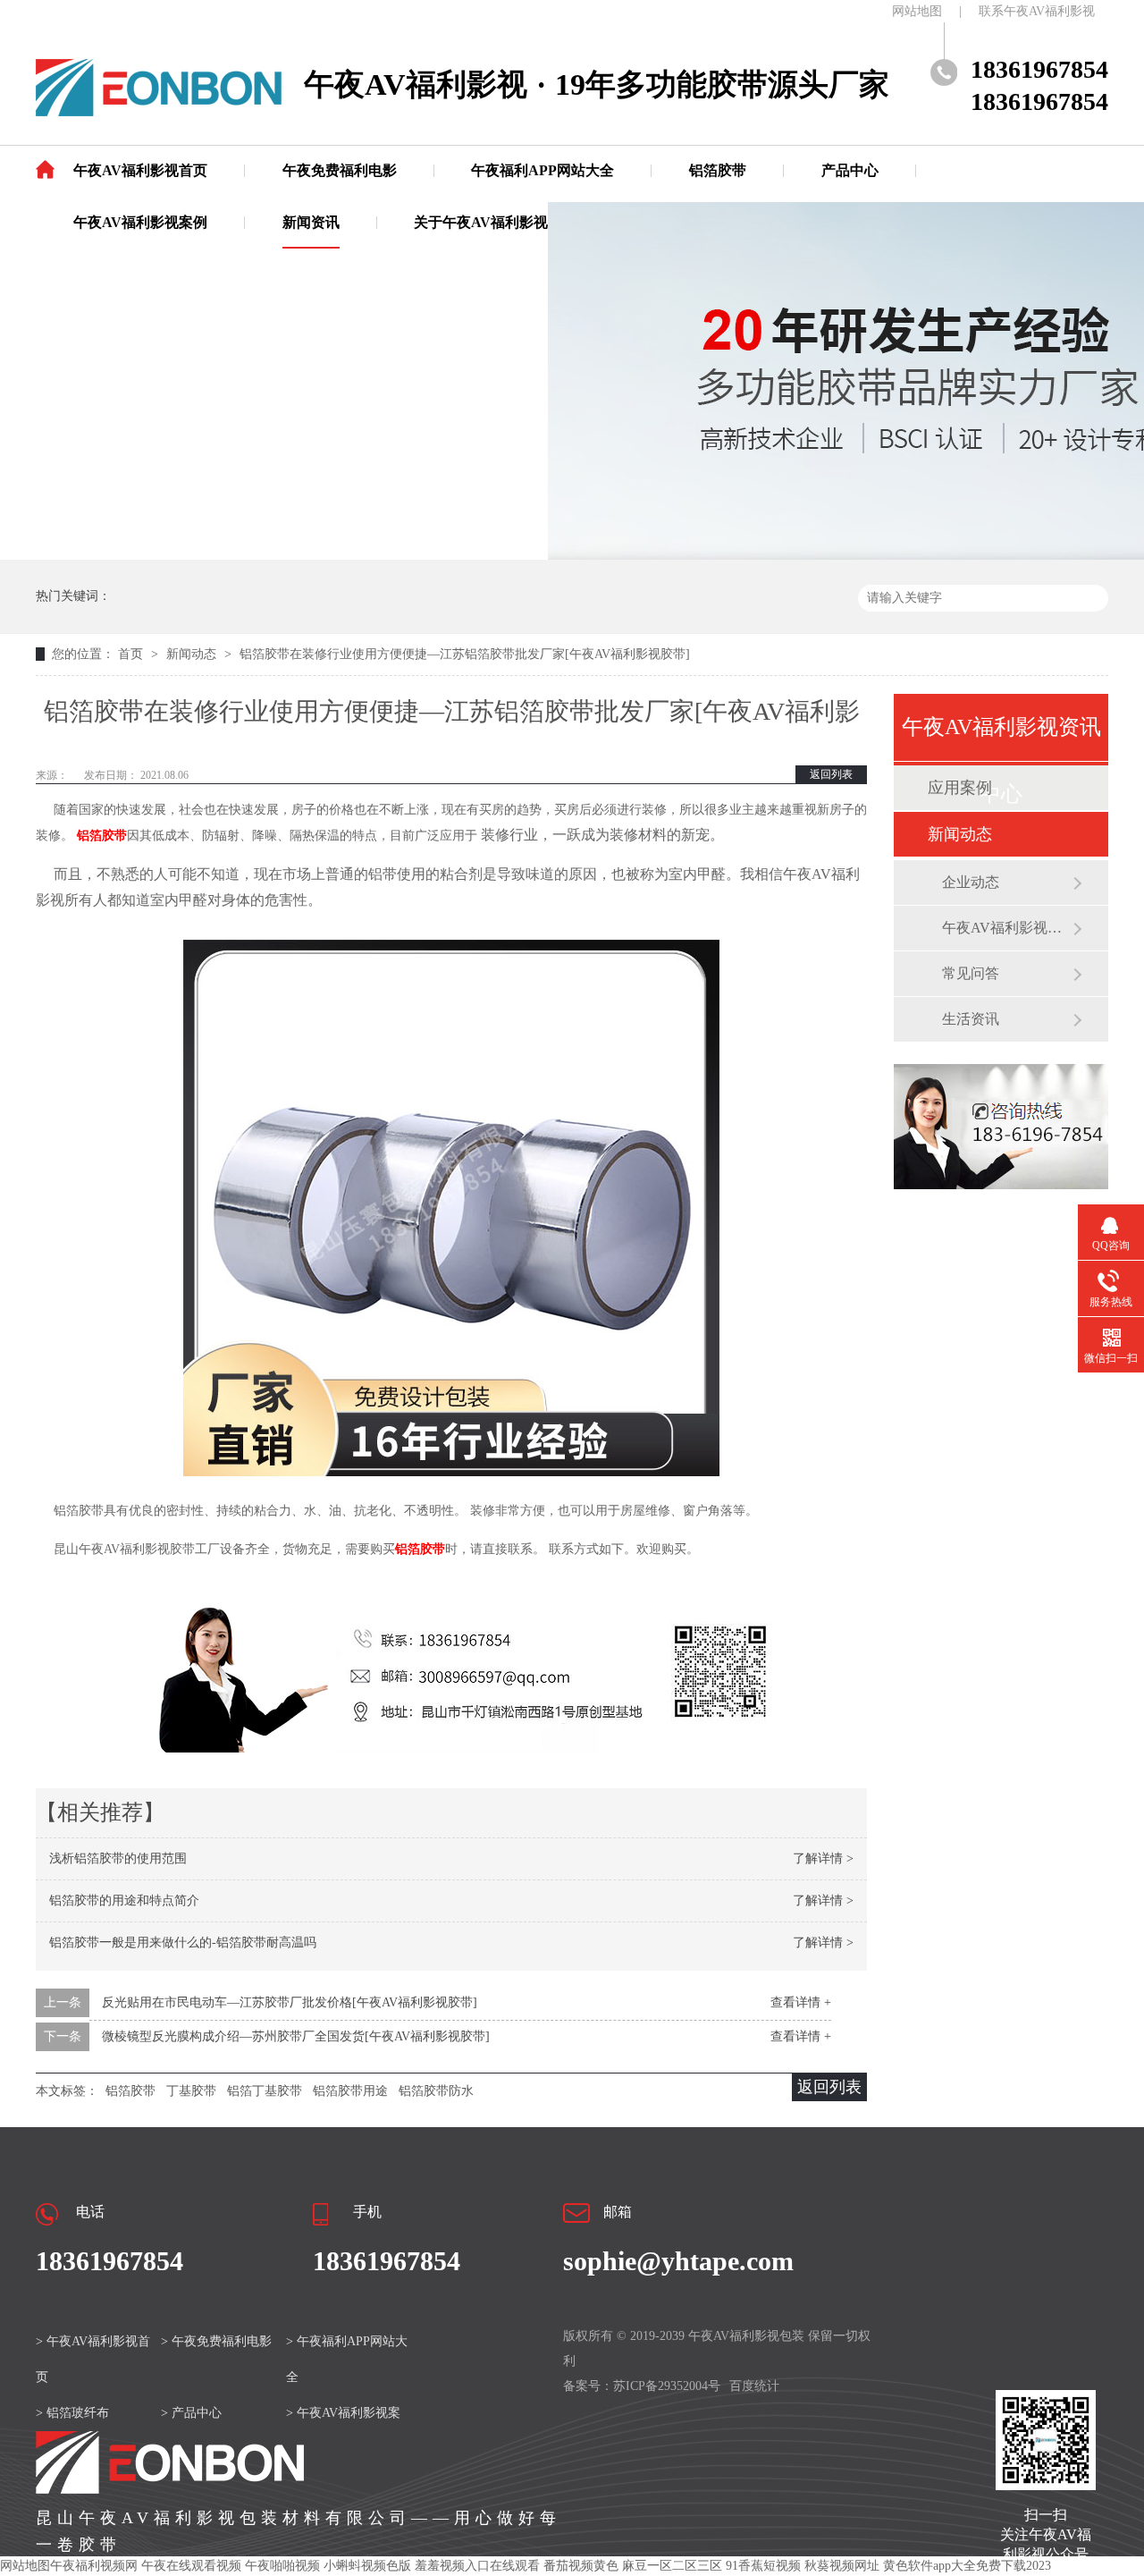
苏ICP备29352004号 (667, 2386)
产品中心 (850, 170)
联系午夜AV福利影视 (1037, 11)
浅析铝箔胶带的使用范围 (118, 1858)
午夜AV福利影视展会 (1007, 928)
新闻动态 (193, 654)
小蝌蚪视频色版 (367, 2566)
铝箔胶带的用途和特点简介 (124, 1900)
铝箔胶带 (718, 170)
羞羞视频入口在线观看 (477, 2566)
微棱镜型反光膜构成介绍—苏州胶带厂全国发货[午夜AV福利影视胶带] (296, 2036)
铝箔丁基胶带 (265, 2091)
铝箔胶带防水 (436, 2091)
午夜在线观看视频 (191, 2566)
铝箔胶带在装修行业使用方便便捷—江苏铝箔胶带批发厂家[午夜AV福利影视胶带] (465, 654)
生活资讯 (971, 1019)
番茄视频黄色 (581, 2566)
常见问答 (971, 973)
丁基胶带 (191, 2091)
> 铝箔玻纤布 (72, 2413)
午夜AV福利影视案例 (140, 222)
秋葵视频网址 (842, 2566)
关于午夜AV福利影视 (481, 222)
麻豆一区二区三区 (672, 2566)
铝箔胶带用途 (350, 2091)
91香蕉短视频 (763, 2566)
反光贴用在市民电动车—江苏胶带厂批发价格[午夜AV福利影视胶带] (290, 2002)
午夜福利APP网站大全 (543, 170)
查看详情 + (801, 2002)
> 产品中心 (191, 2413)
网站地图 (917, 11)
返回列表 (831, 774)
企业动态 (971, 882)
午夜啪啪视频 (282, 2566)
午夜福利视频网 (94, 2566)
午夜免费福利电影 (340, 170)
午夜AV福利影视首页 (140, 170)
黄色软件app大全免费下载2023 (967, 2566)
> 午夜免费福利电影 (216, 2341)
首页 (132, 654)
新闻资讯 (311, 222)
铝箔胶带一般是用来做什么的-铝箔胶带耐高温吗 (183, 1943)
